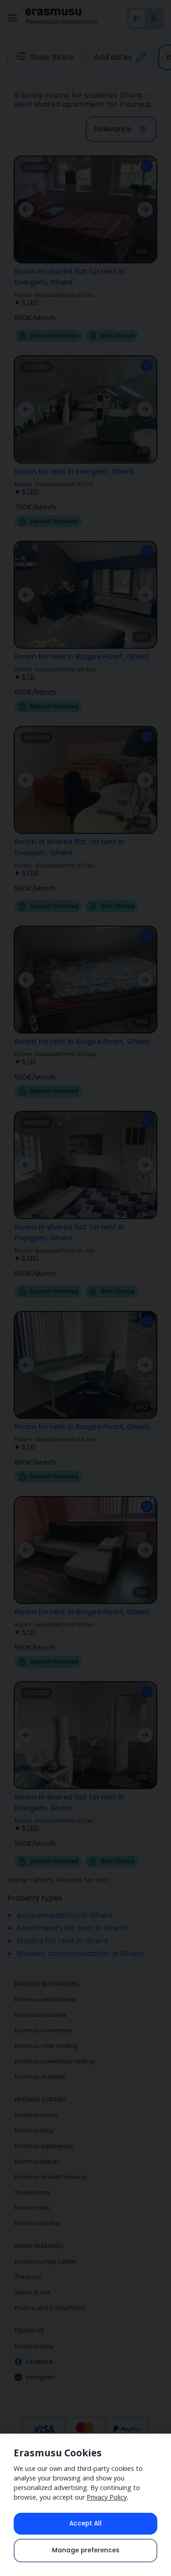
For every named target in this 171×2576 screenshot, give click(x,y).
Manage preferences (86, 2550)
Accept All (85, 2523)
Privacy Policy (107, 2497)
